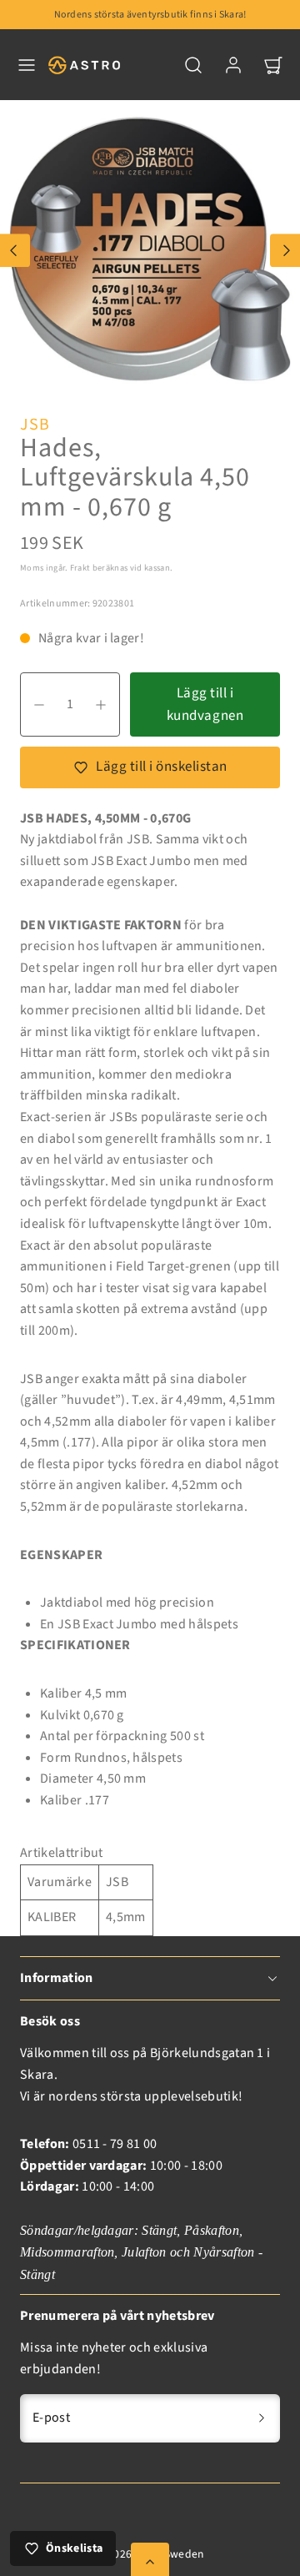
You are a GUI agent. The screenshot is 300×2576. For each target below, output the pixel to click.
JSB (35, 425)
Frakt (80, 568)
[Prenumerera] (262, 2418)
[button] (27, 65)
